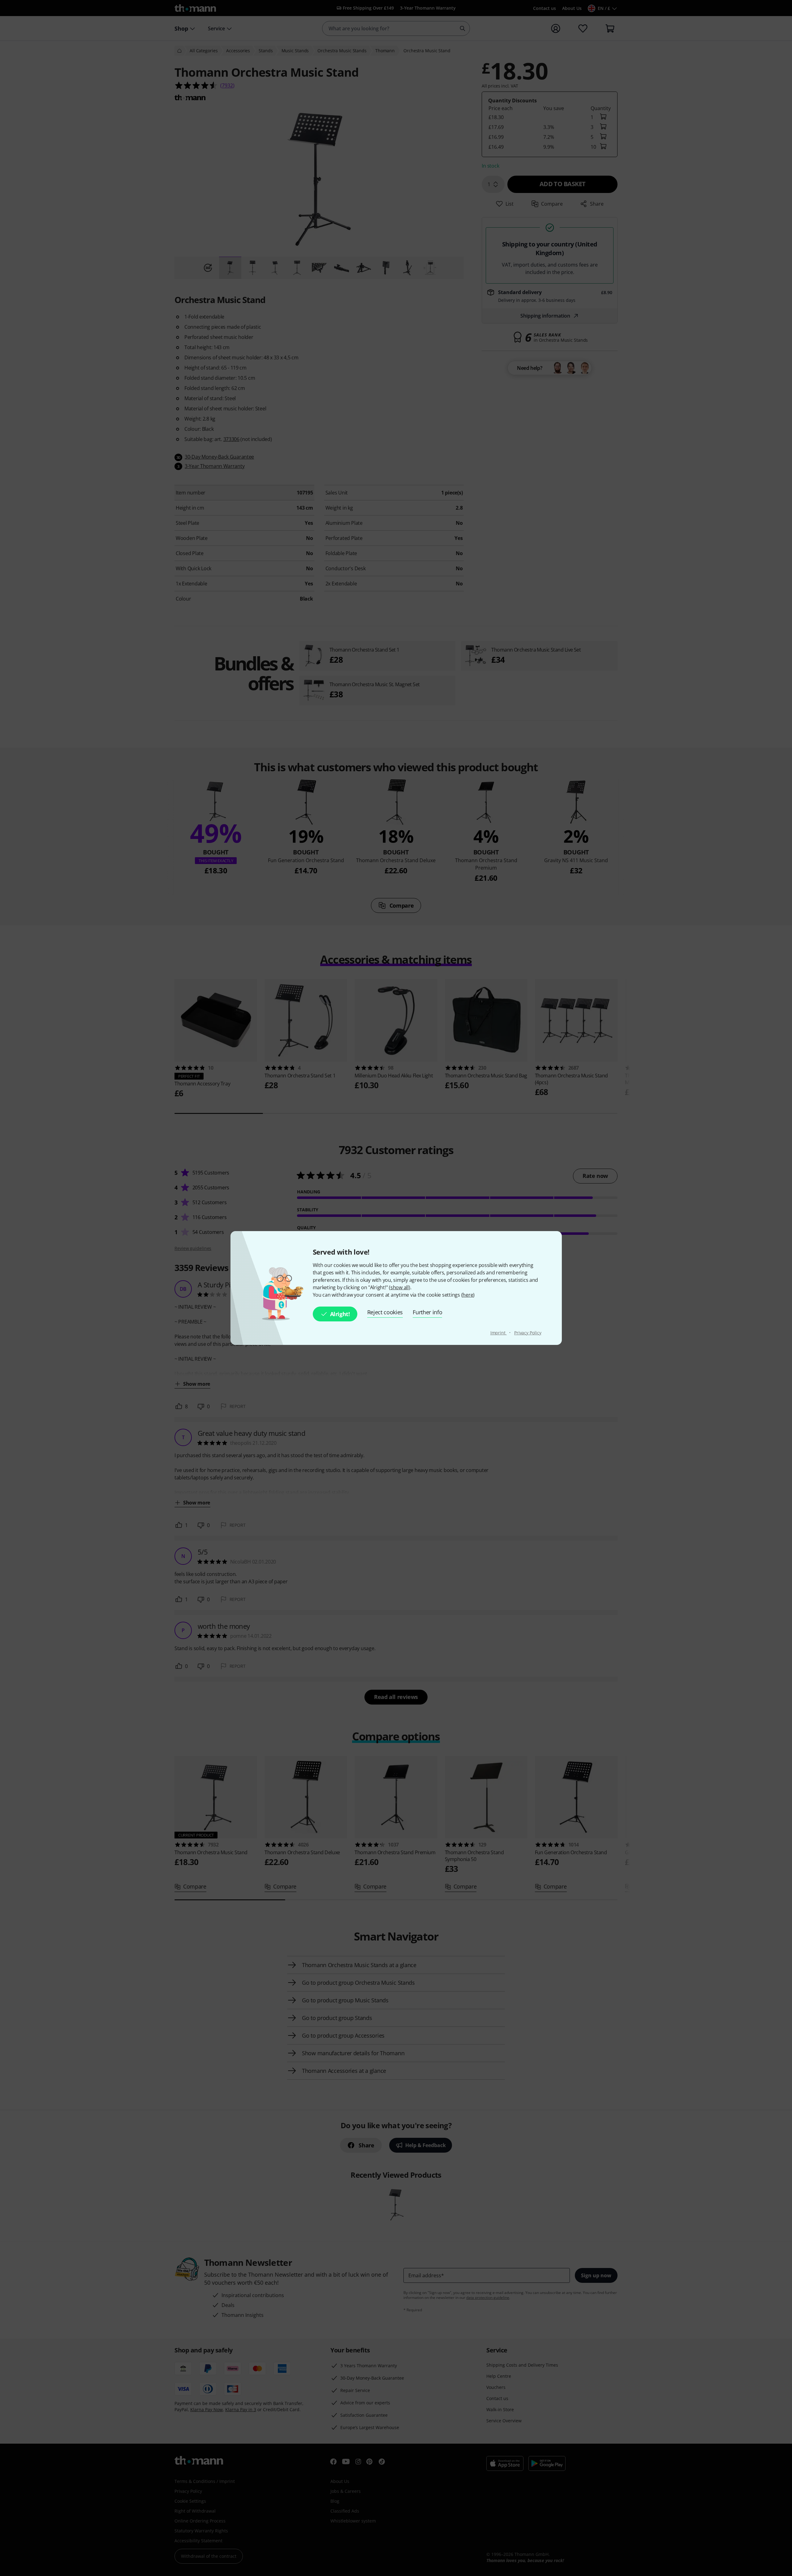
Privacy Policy (528, 1333)
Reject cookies (385, 1312)
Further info (427, 1312)
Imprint (499, 1333)
